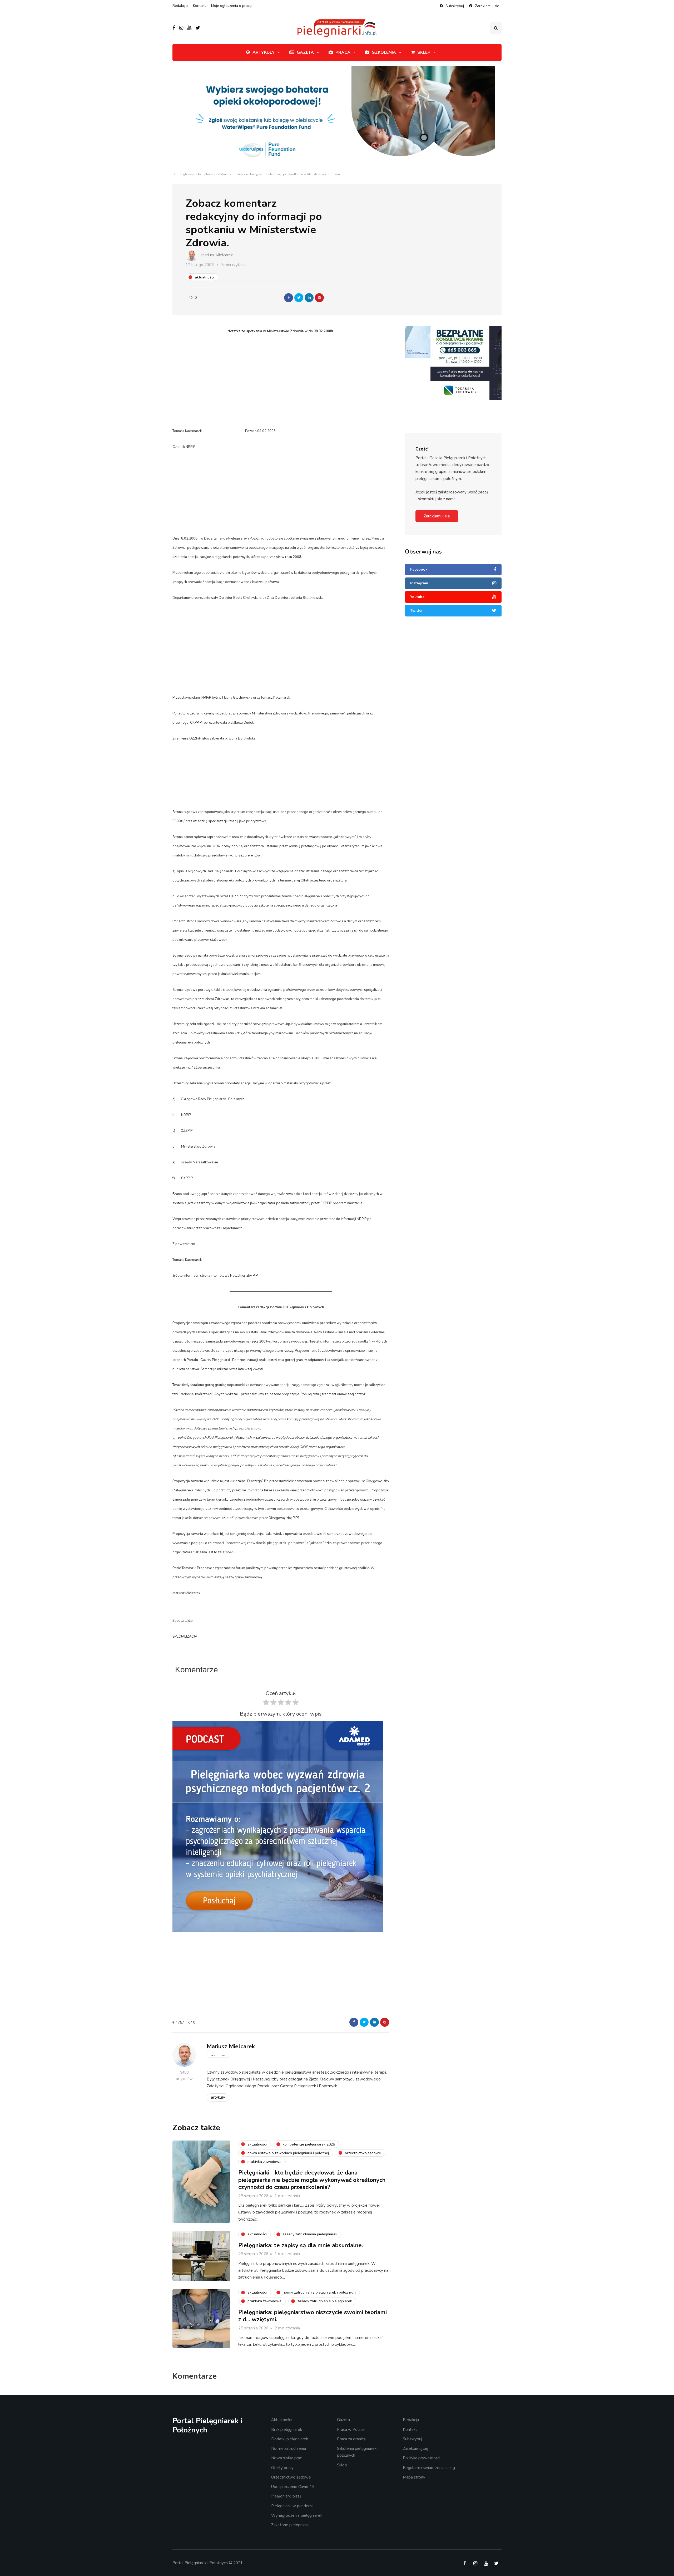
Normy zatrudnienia (289, 2448)
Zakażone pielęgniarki (290, 2525)
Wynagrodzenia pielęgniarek (297, 2515)
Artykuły (264, 52)
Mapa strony (414, 2477)
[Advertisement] (281, 381)
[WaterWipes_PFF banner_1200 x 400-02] (337, 118)
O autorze (218, 2055)
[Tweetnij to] (299, 298)
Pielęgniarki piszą (286, 2496)
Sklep (424, 52)
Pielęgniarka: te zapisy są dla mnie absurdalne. (301, 2245)
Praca (343, 52)
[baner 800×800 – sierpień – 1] (278, 1826)
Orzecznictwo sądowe (291, 2477)
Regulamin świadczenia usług (429, 2468)
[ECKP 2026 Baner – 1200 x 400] (453, 342)
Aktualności (206, 174)
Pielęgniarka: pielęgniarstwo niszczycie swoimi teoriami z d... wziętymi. (313, 2316)
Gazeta (305, 52)
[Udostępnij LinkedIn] (309, 298)
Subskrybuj (455, 6)
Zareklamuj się (487, 6)
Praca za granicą (351, 2439)
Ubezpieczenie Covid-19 (293, 2487)
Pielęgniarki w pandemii (292, 2506)
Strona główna (184, 174)
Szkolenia (384, 52)
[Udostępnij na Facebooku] (289, 298)
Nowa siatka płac (286, 2458)
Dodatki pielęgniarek (290, 2439)
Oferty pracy (282, 2468)
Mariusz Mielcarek (217, 255)
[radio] (266, 1704)
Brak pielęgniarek (287, 2430)
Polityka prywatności (422, 2458)
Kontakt (199, 6)
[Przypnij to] (319, 298)
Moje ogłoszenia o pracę (231, 6)
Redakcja (180, 6)
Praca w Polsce (351, 2430)
